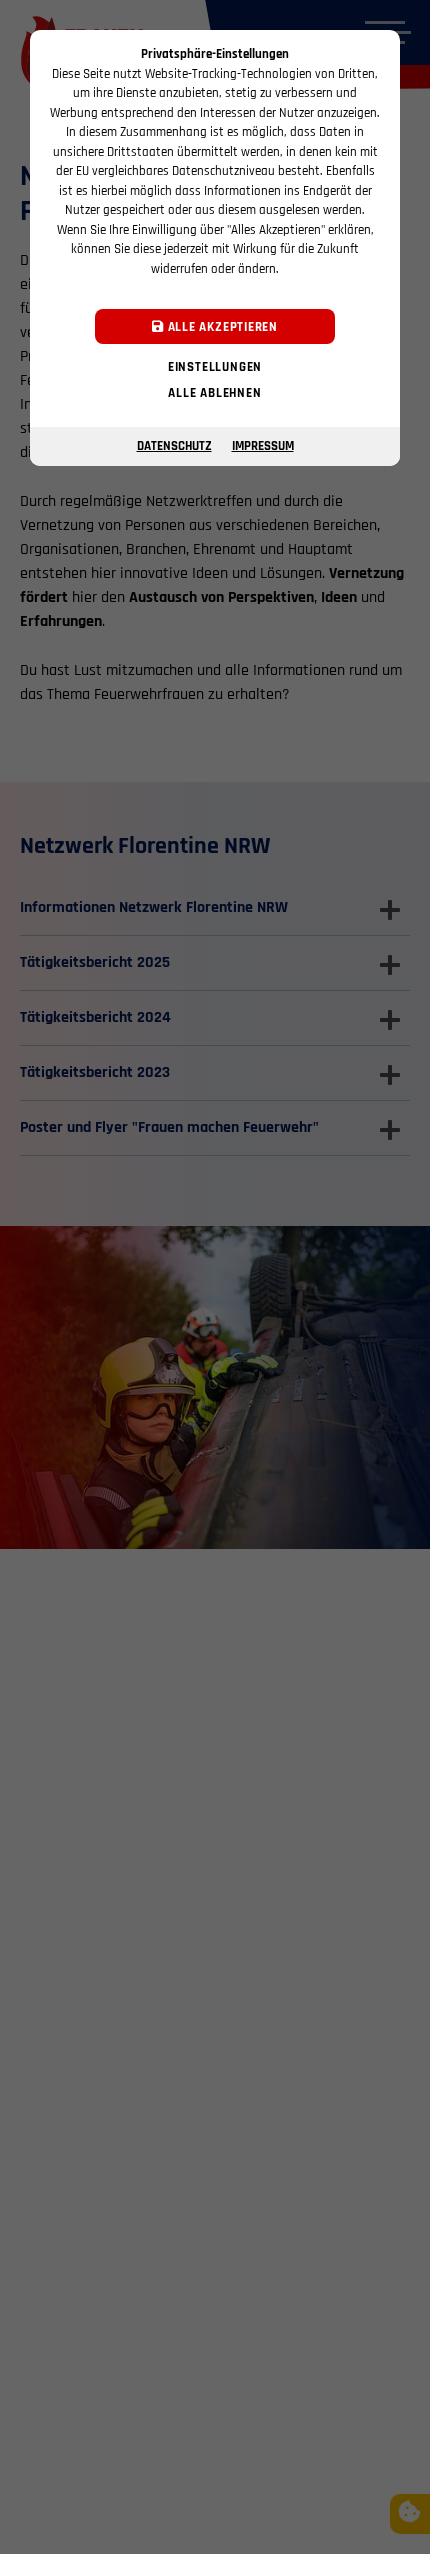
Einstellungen (215, 367)
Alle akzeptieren (221, 327)
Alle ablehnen (214, 393)
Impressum (263, 446)
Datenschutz (174, 446)
